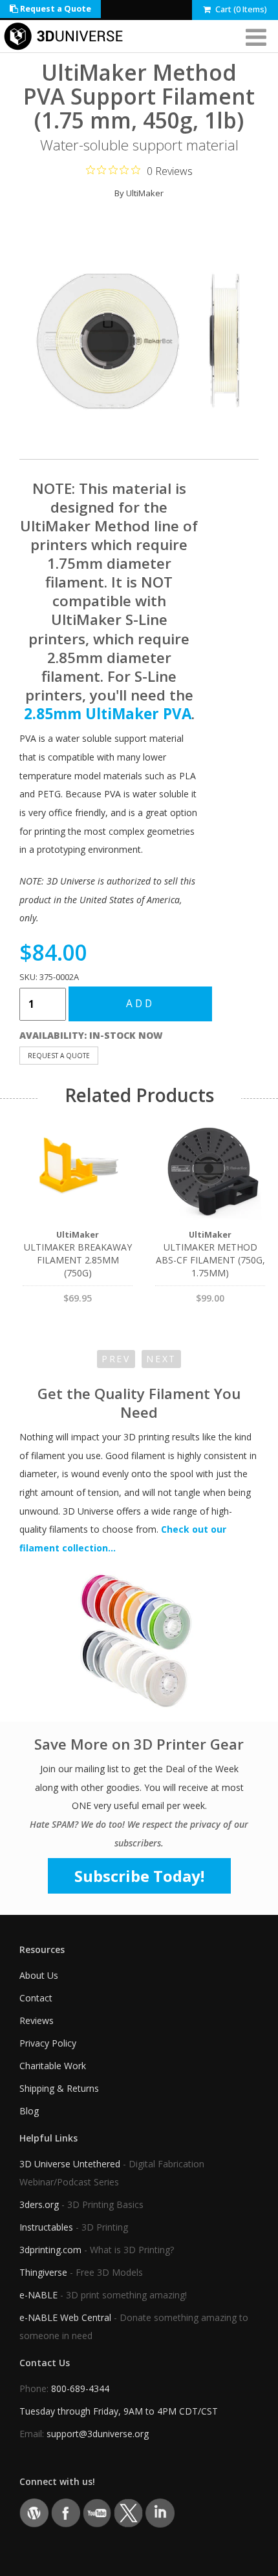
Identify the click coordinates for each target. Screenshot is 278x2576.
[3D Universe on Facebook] (66, 2512)
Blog (29, 2111)
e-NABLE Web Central (65, 2317)
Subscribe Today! (139, 1876)
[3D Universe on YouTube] (97, 2512)
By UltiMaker (139, 193)
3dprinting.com (50, 2250)
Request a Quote (55, 9)
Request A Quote (59, 1056)
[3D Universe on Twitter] (128, 2512)
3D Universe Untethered (70, 2164)
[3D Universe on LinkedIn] (160, 2512)
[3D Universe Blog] (34, 2512)
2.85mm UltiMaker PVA (108, 714)
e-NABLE (38, 2295)
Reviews (37, 2020)
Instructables (46, 2227)
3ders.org (39, 2204)
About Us (39, 1975)
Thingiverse (43, 2272)
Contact (36, 1998)
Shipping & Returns (59, 2088)
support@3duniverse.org (98, 2434)
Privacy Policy (48, 2043)
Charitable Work (53, 2066)
